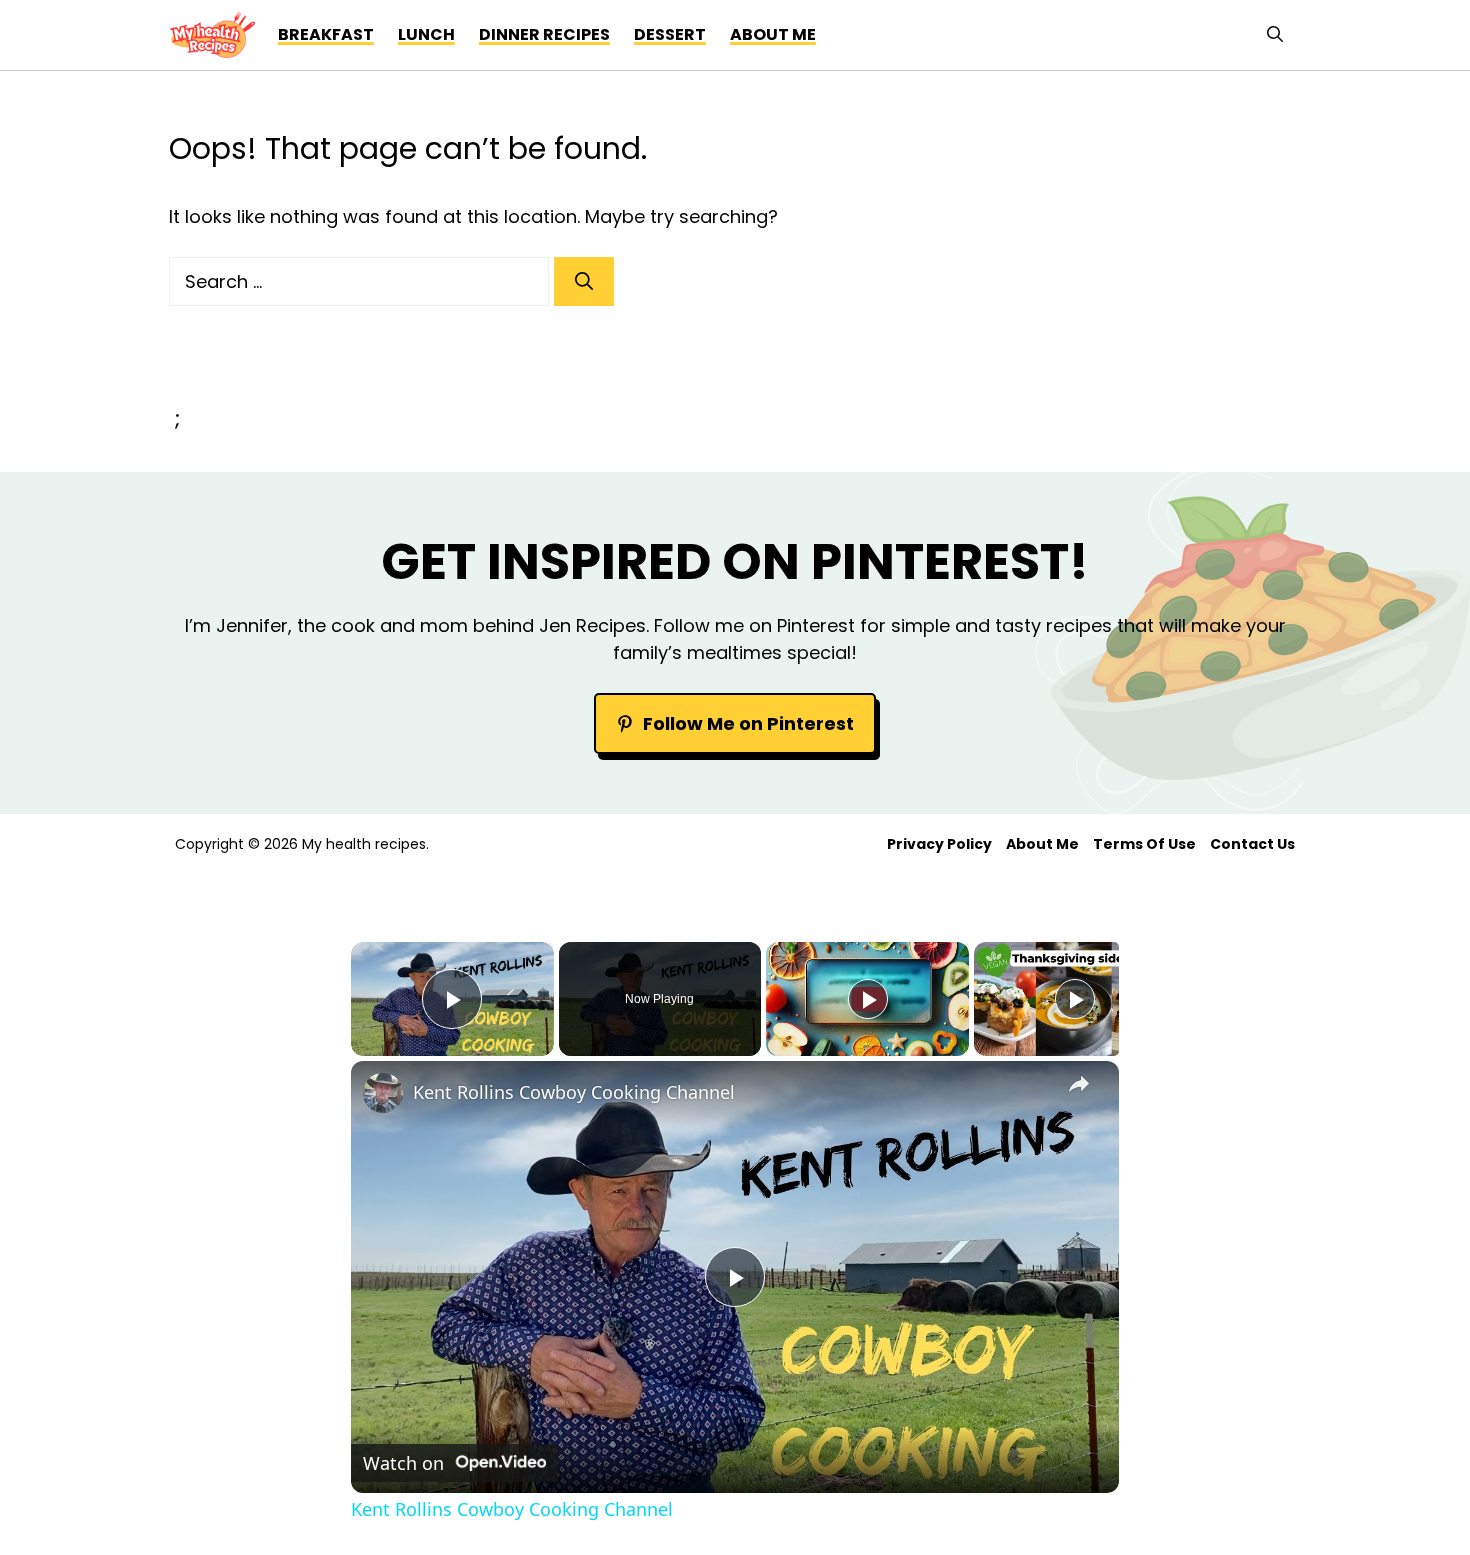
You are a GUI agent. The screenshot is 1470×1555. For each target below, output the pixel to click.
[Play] (868, 999)
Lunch (426, 34)
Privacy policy (939, 844)
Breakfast (326, 34)
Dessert (670, 34)
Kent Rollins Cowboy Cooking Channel (574, 1092)
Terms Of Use (1144, 844)
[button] (1275, 35)
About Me (1042, 844)
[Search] (584, 281)
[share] (1079, 1084)
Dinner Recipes (544, 34)
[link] (383, 1093)
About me (773, 34)
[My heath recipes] (212, 35)
